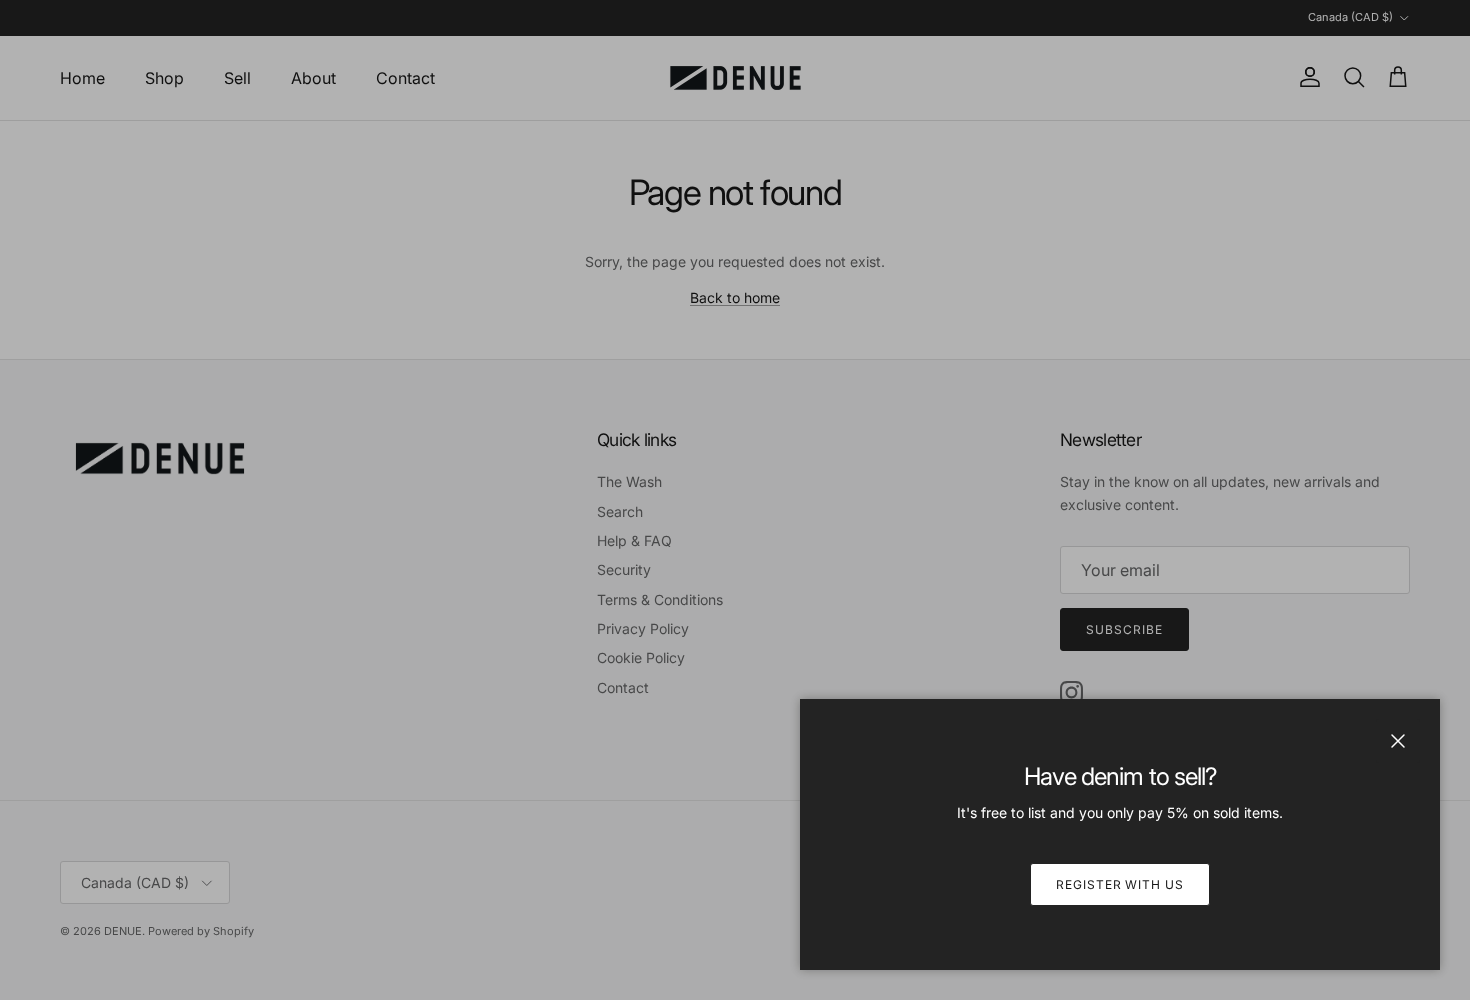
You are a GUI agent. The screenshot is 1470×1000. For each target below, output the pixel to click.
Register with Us (1120, 884)
